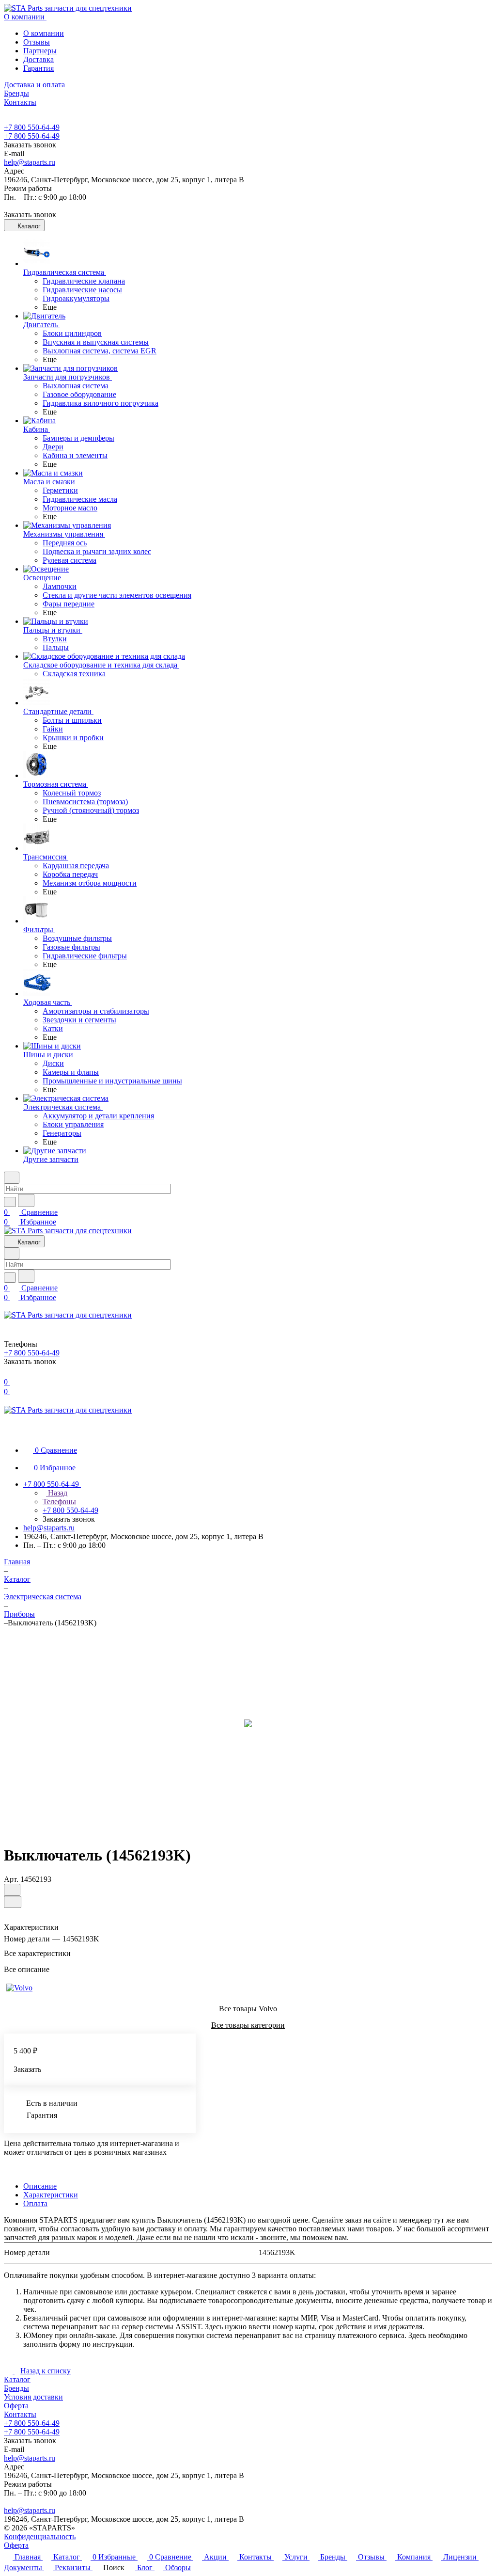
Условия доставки (33, 2397)
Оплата (35, 2203)
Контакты (20, 2414)
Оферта (16, 2406)
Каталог (17, 2379)
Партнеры (40, 51)
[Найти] (26, 1201)
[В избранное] (12, 1890)
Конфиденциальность (40, 2536)
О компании (44, 33)
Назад (57, 1493)
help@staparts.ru (30, 162)
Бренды (16, 2388)
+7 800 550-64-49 (32, 127)
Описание (40, 2186)
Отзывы (37, 42)
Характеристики (51, 2195)
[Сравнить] (13, 1902)
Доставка (39, 59)
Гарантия (39, 68)
